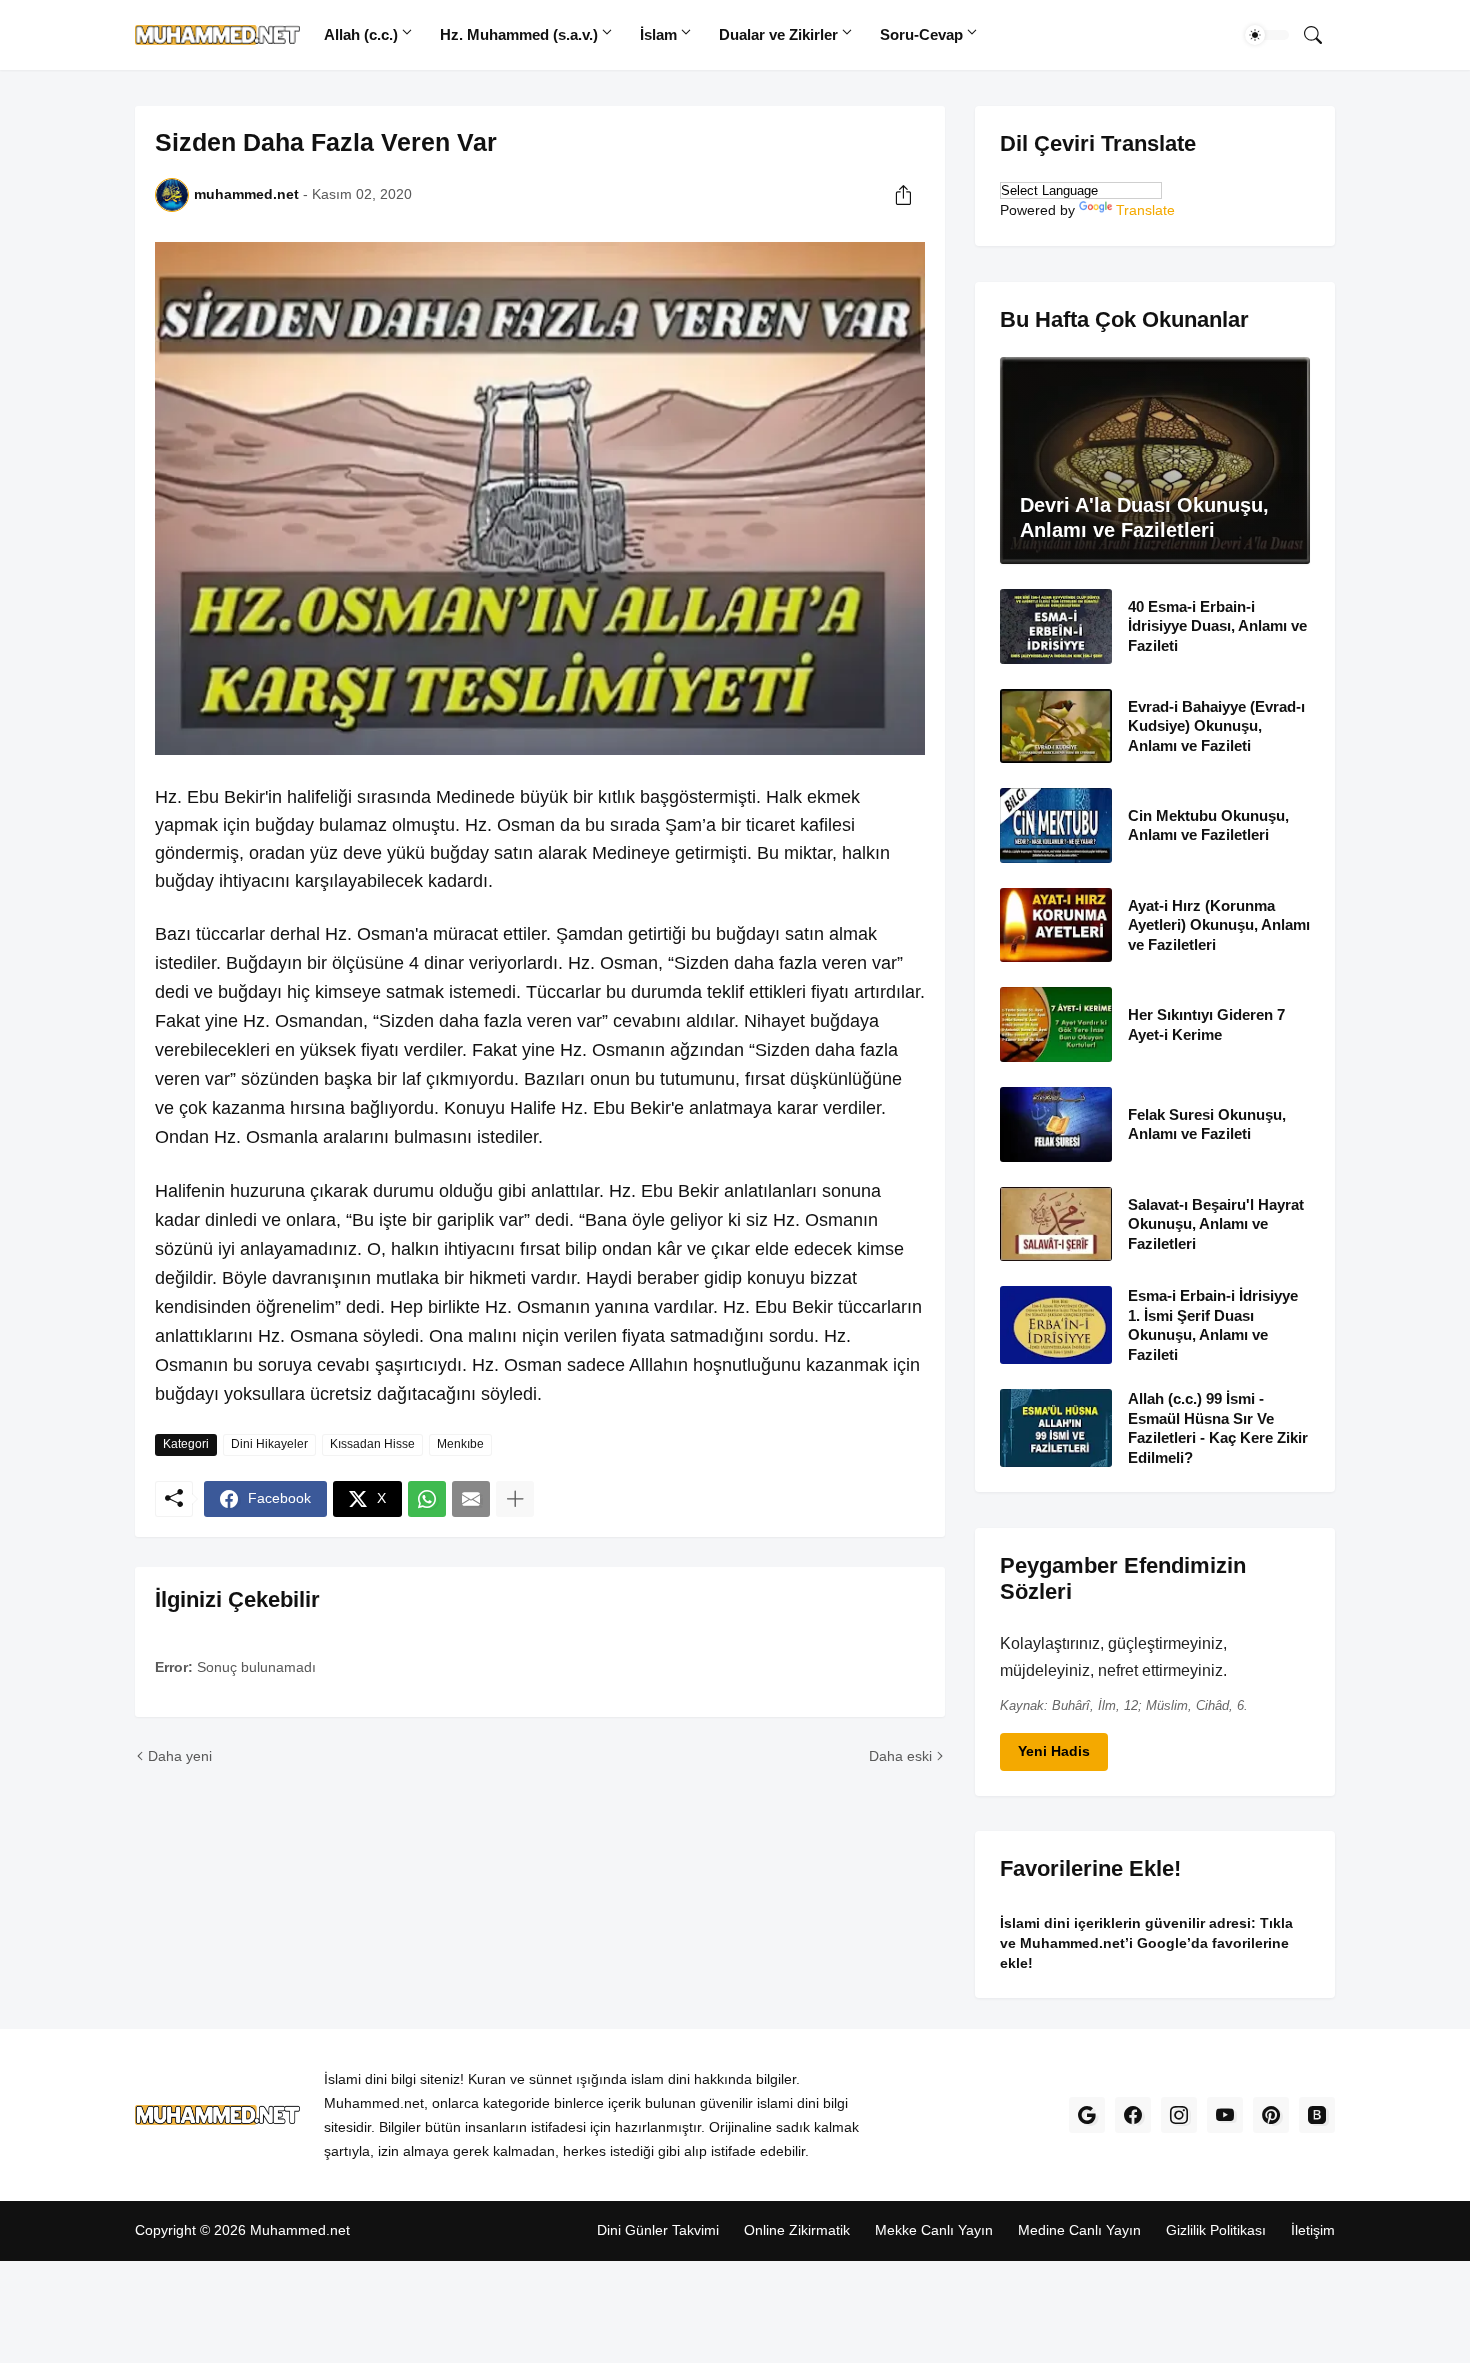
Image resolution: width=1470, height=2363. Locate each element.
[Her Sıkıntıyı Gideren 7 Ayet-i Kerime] (1056, 1024)
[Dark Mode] (1267, 35)
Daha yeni (180, 1756)
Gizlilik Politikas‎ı (1216, 2231)
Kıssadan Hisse (372, 1444)
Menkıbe (460, 1444)
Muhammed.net (300, 2231)
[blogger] (1317, 2116)
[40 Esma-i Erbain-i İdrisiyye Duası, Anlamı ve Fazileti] (1056, 626)
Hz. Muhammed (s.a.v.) (519, 34)
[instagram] (1179, 2116)
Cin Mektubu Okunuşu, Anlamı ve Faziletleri (1208, 825)
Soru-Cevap (921, 34)
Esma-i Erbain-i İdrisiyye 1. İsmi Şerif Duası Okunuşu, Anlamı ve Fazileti (1213, 1325)
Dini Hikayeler (269, 1444)
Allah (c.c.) (361, 34)
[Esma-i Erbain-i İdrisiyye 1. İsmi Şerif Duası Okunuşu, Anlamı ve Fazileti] (1056, 1325)
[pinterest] (1271, 2116)
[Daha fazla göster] (515, 1499)
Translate (1145, 210)
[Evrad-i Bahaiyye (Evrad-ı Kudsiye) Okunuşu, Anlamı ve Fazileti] (1056, 725)
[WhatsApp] (427, 1499)
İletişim (1313, 2231)
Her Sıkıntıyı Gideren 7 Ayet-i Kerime (1206, 1024)
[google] (1087, 2116)
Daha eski (900, 1756)
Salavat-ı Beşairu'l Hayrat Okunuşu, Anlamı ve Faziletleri (1216, 1223)
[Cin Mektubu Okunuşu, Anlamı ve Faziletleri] (1056, 825)
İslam (658, 34)
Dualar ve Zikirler (778, 34)
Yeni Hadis (1054, 1751)
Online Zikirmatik (797, 2231)
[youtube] (1225, 2116)
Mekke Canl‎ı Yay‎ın (934, 2231)
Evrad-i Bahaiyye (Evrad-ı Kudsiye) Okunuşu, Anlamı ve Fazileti (1216, 725)
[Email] (471, 1499)
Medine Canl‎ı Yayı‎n (1079, 2231)
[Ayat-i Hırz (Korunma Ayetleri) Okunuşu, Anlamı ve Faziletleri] (1056, 924)
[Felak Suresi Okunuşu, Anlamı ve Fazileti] (1056, 1124)
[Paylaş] (903, 195)
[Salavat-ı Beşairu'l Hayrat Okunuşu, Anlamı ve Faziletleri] (1056, 1223)
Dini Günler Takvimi (658, 2231)
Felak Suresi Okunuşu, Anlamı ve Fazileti (1207, 1123)
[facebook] (1133, 2116)
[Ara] (1313, 35)
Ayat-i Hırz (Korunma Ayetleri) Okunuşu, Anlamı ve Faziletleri (1219, 924)
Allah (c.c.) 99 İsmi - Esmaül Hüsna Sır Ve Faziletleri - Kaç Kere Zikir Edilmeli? (1218, 1428)
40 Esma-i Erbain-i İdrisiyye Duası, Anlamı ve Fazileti (1217, 626)
